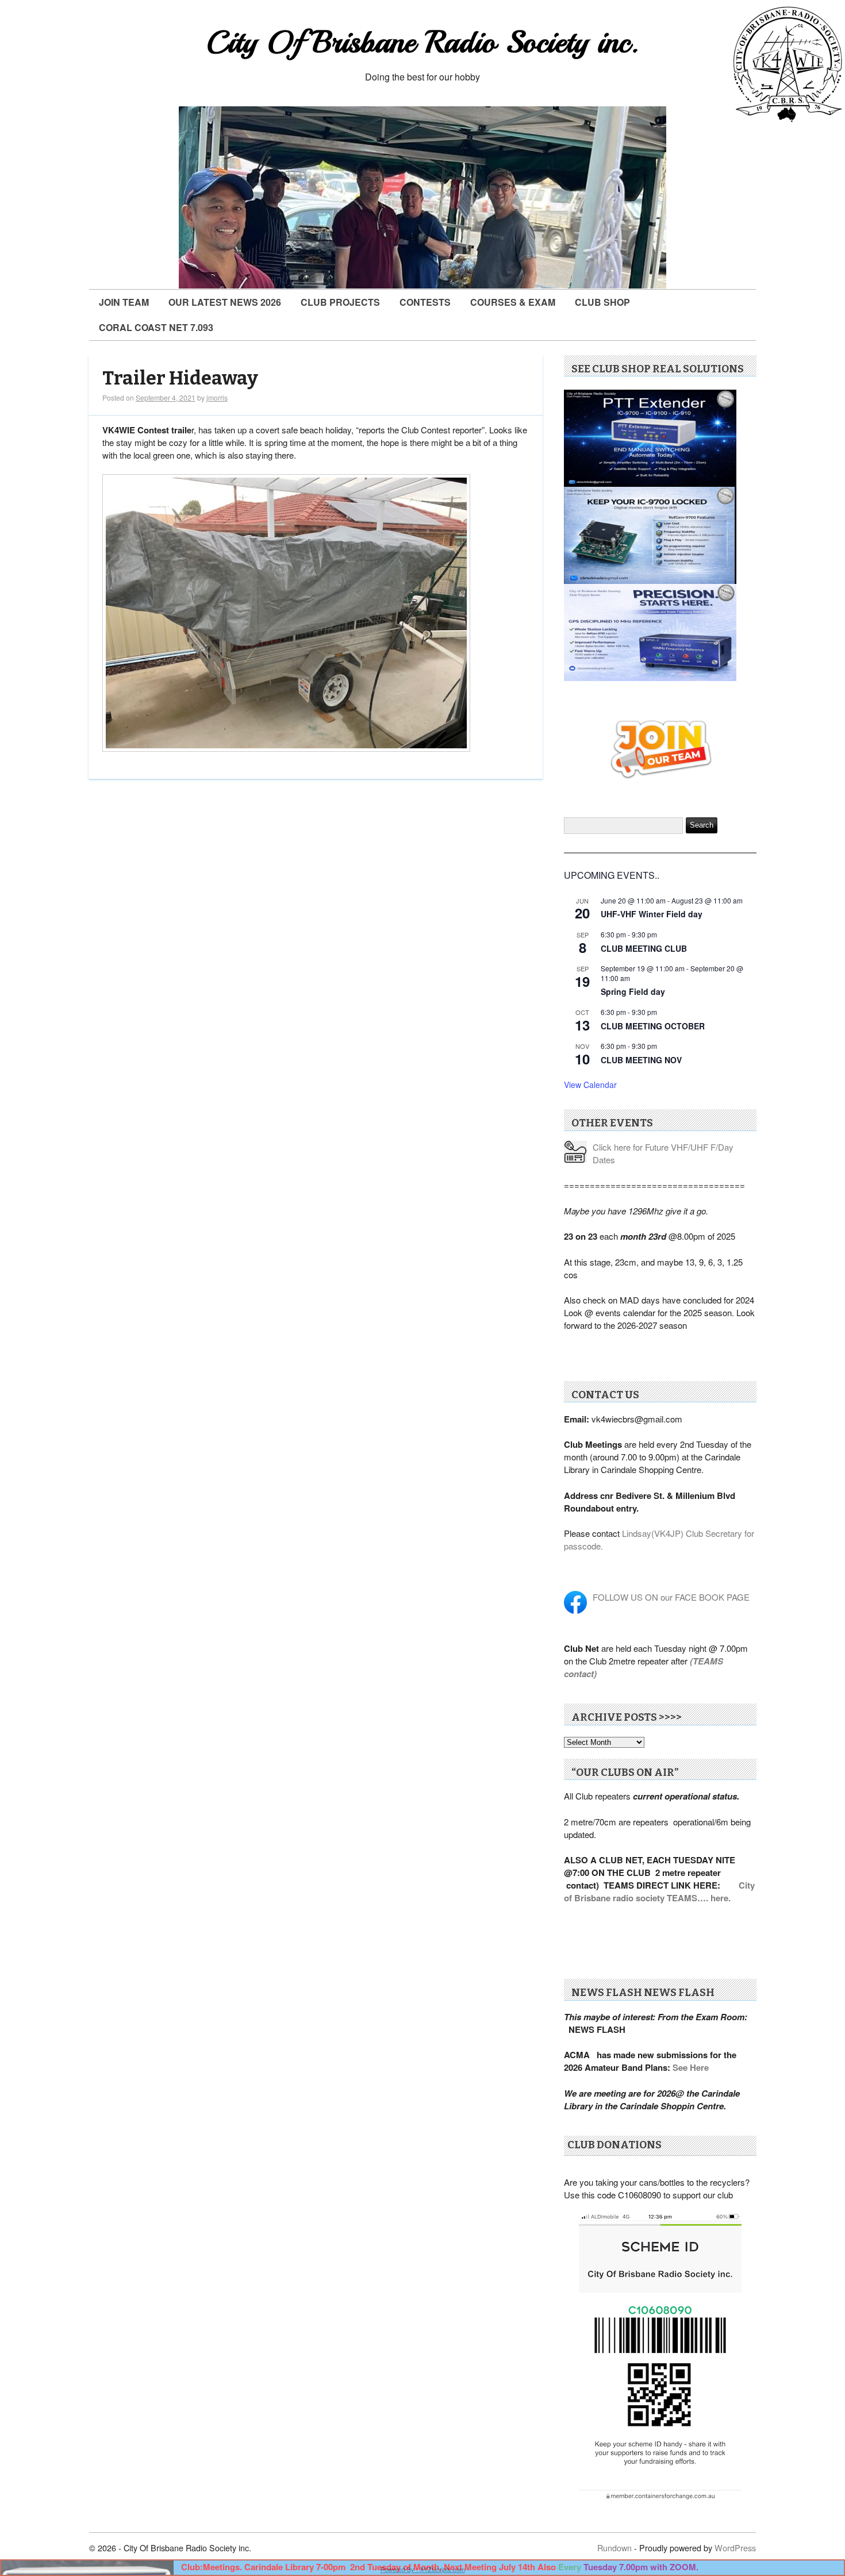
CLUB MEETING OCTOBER (653, 1026)
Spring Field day (633, 991)
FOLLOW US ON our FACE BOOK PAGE (671, 1597)
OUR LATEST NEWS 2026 (225, 302)
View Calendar (590, 1085)
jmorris (217, 397)
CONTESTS (425, 302)
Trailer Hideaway (180, 378)
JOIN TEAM (124, 302)
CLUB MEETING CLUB (644, 948)
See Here (691, 2067)
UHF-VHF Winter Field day (652, 914)
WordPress (735, 2548)
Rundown (614, 2548)
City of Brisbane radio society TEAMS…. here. (659, 1891)
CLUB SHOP (602, 302)
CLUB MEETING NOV (641, 1060)
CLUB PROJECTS (340, 302)
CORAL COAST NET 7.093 (156, 327)
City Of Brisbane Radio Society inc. (422, 42)
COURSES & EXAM (513, 302)
